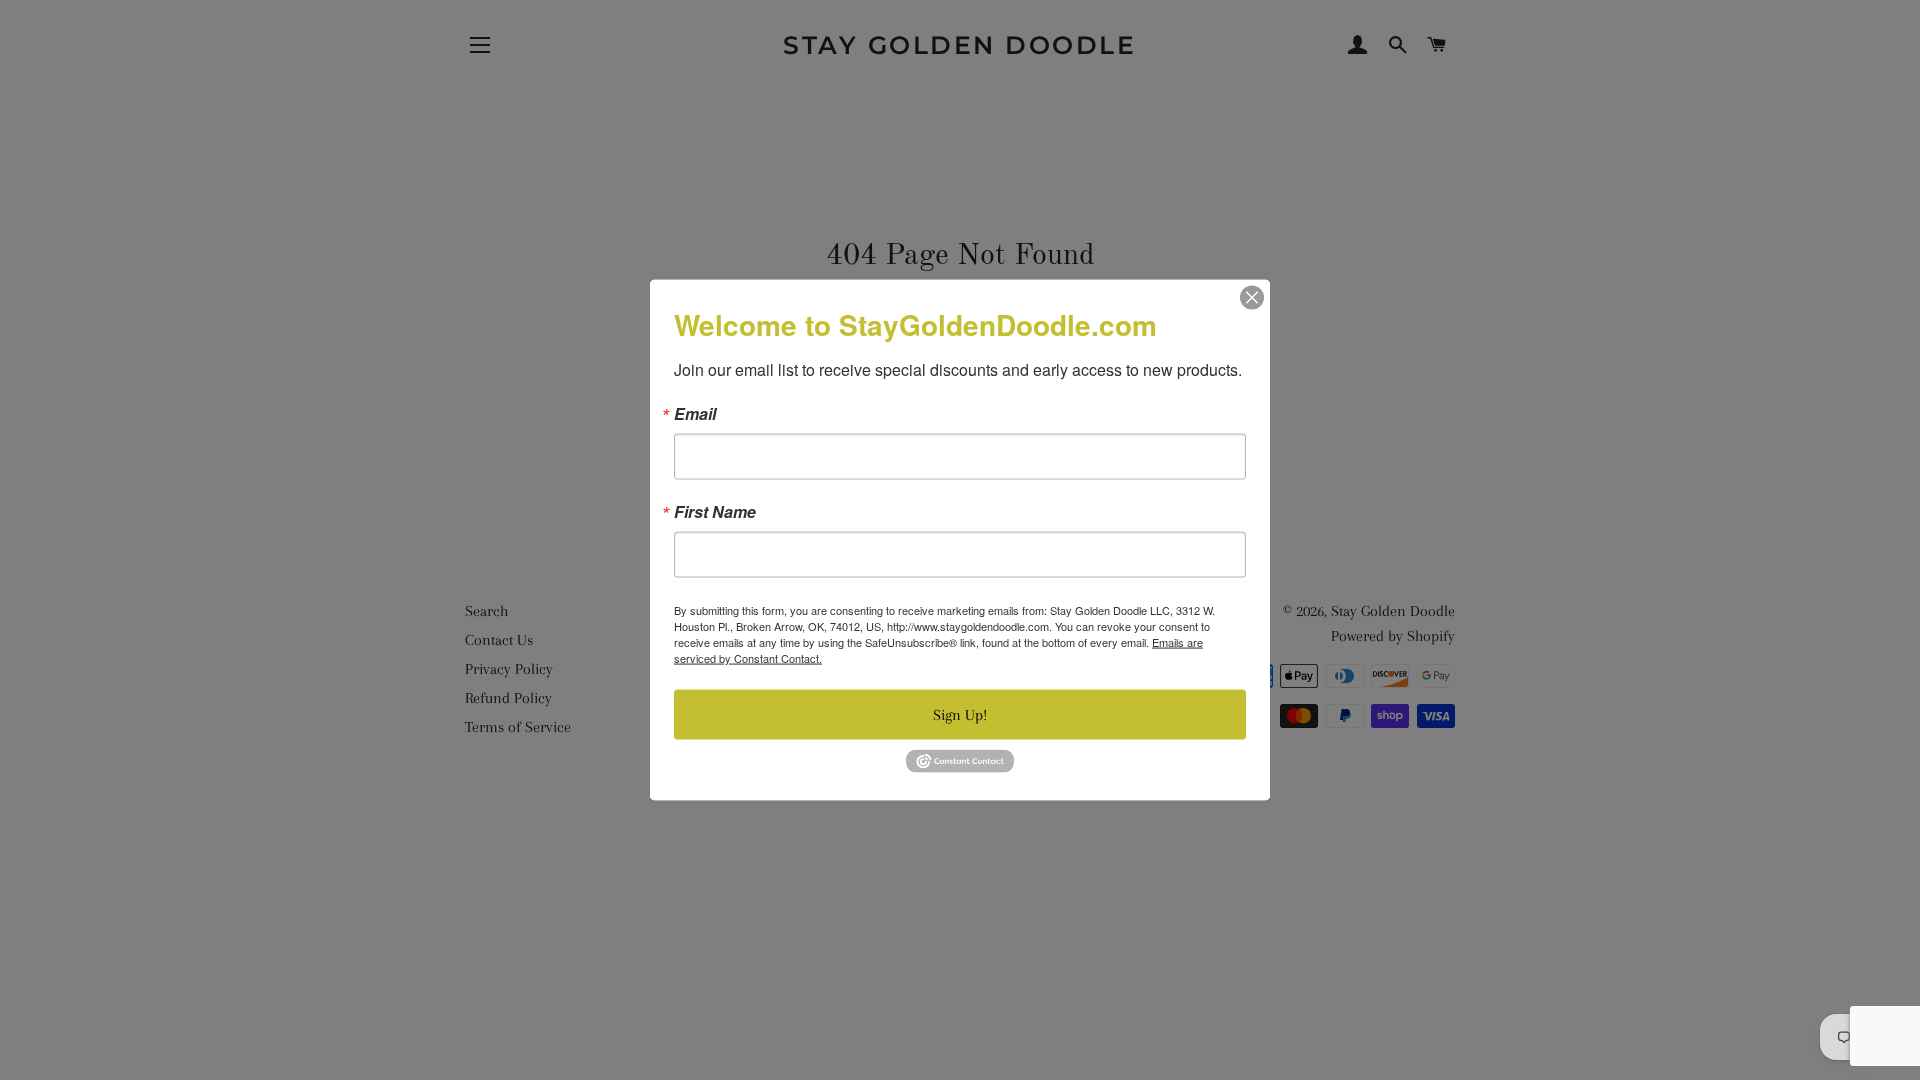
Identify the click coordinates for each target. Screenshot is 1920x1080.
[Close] (1252, 298)
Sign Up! (960, 715)
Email (695, 414)
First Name (715, 512)
